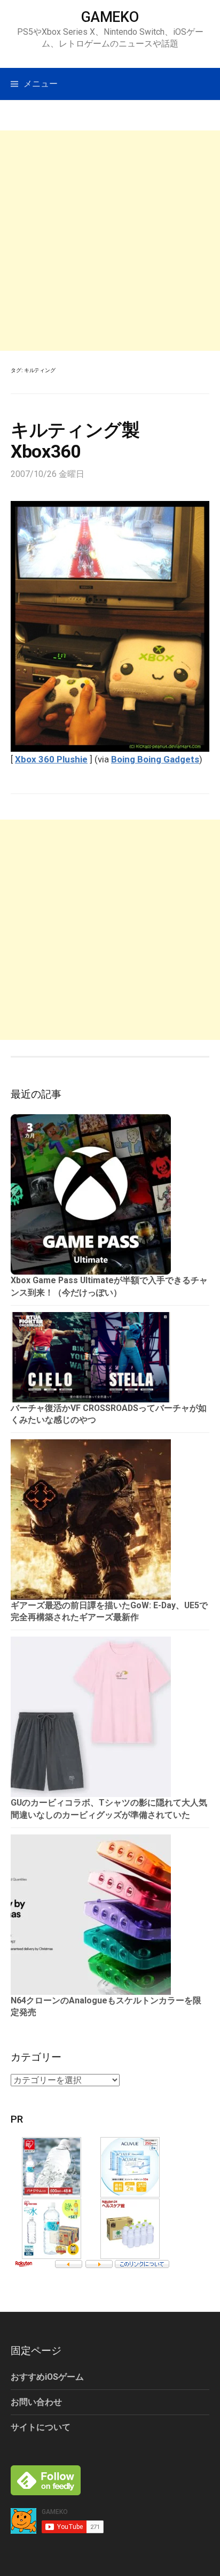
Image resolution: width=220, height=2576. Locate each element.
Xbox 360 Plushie (51, 759)
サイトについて (41, 2427)
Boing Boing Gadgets (155, 759)
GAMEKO (110, 17)
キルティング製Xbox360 (75, 441)
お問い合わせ (36, 2402)
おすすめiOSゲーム (47, 2377)
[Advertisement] (110, 241)
